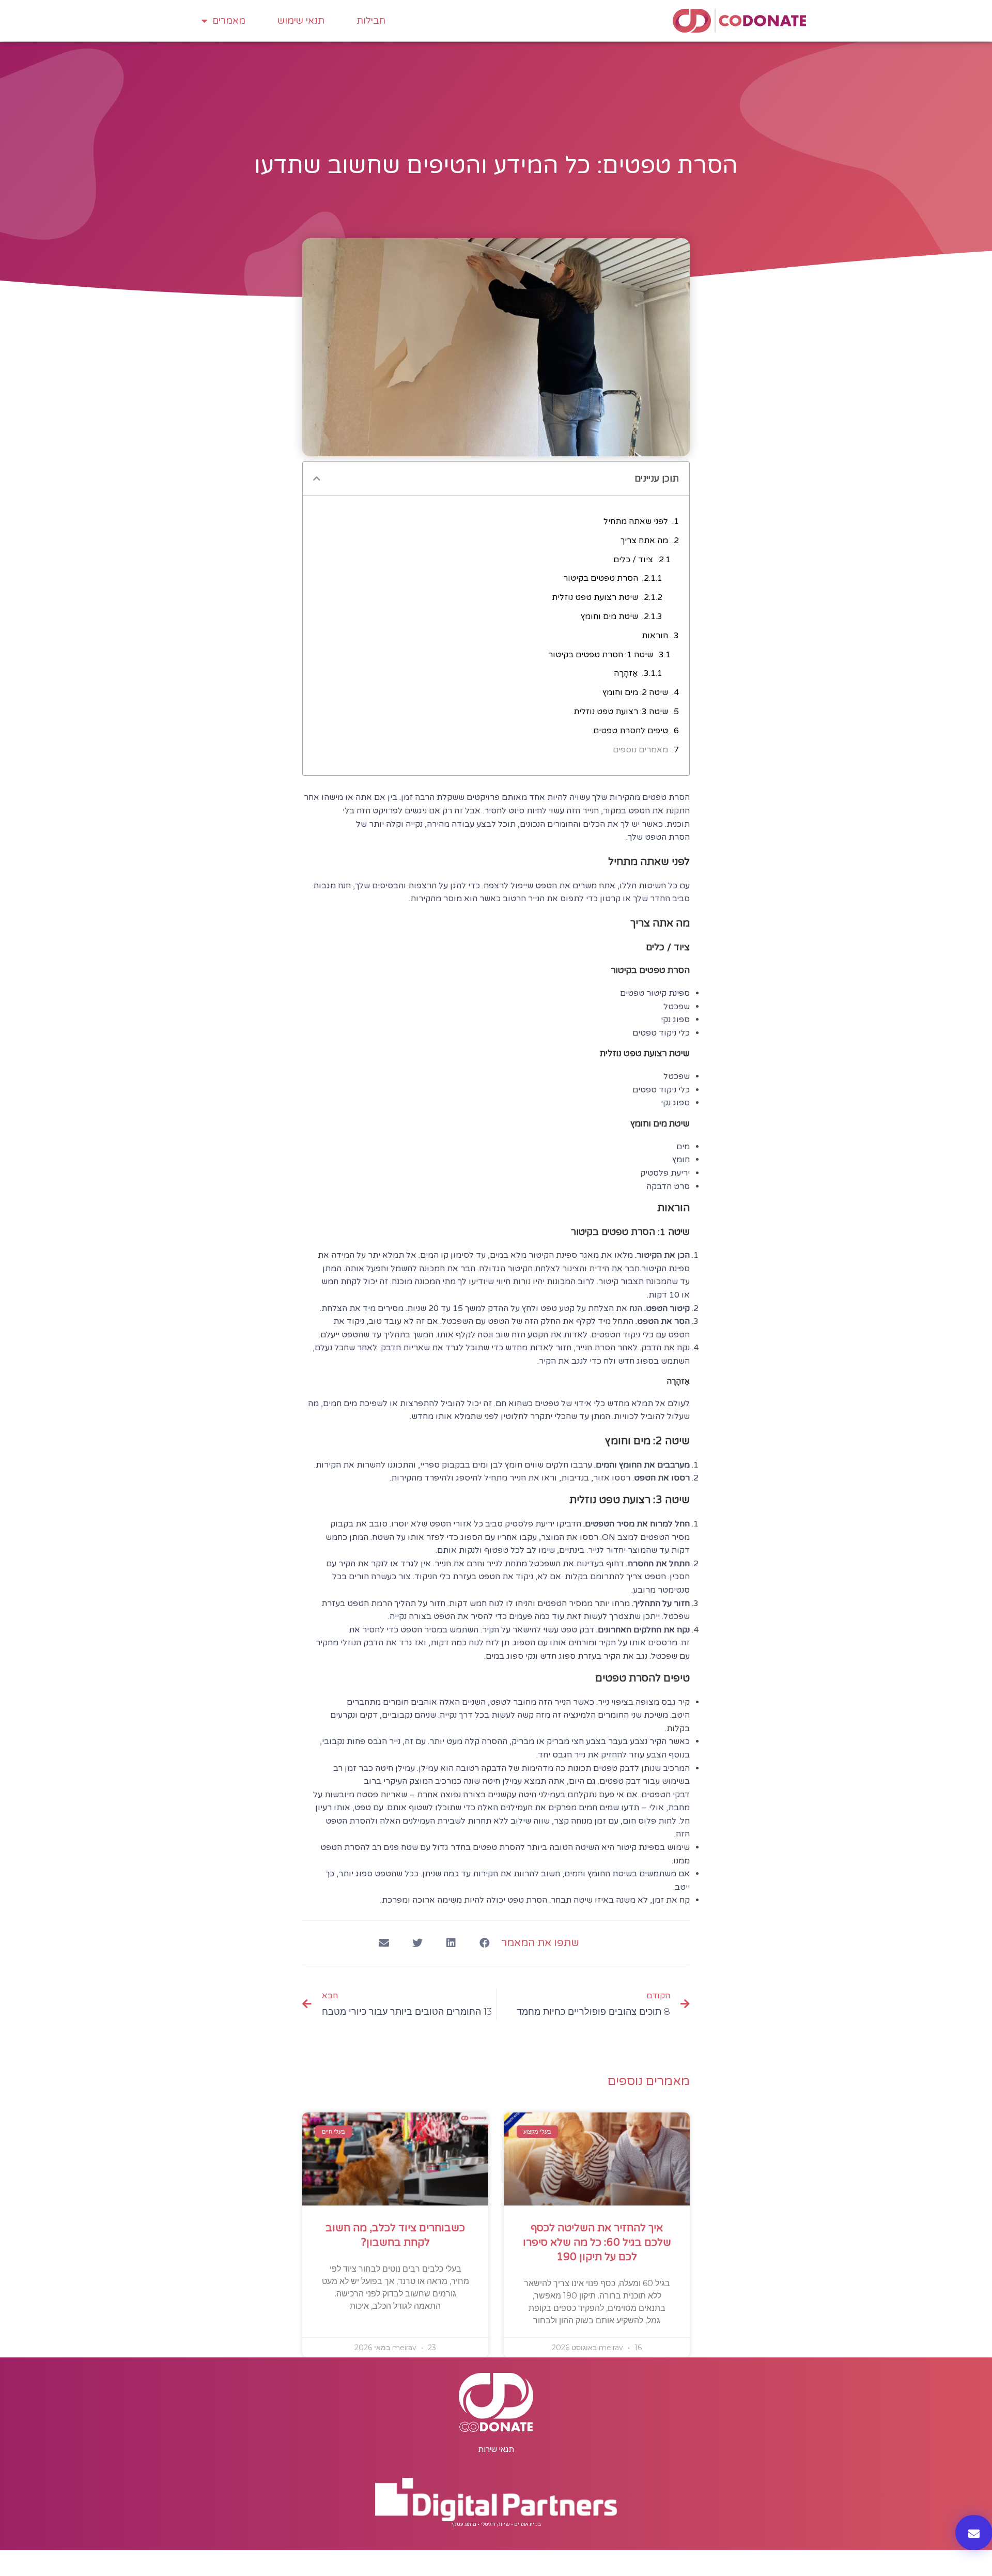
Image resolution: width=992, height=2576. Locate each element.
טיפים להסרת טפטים (631, 731)
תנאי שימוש (301, 21)
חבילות (371, 21)
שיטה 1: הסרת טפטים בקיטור (601, 655)
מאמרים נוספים (640, 750)
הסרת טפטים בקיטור (601, 578)
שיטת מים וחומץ (609, 616)
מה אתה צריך (644, 541)
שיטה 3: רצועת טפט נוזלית (621, 712)
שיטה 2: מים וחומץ (635, 692)
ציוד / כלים (633, 560)
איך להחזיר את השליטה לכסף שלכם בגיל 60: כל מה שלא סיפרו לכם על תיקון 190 (597, 2243)
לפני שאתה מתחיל (636, 521)
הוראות (655, 636)
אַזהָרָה (626, 673)
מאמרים (229, 21)
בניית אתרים (528, 2524)
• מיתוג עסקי (466, 2524)
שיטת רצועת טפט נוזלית (595, 597)
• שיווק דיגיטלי (497, 2524)
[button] (484, 1943)
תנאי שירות (496, 2449)
